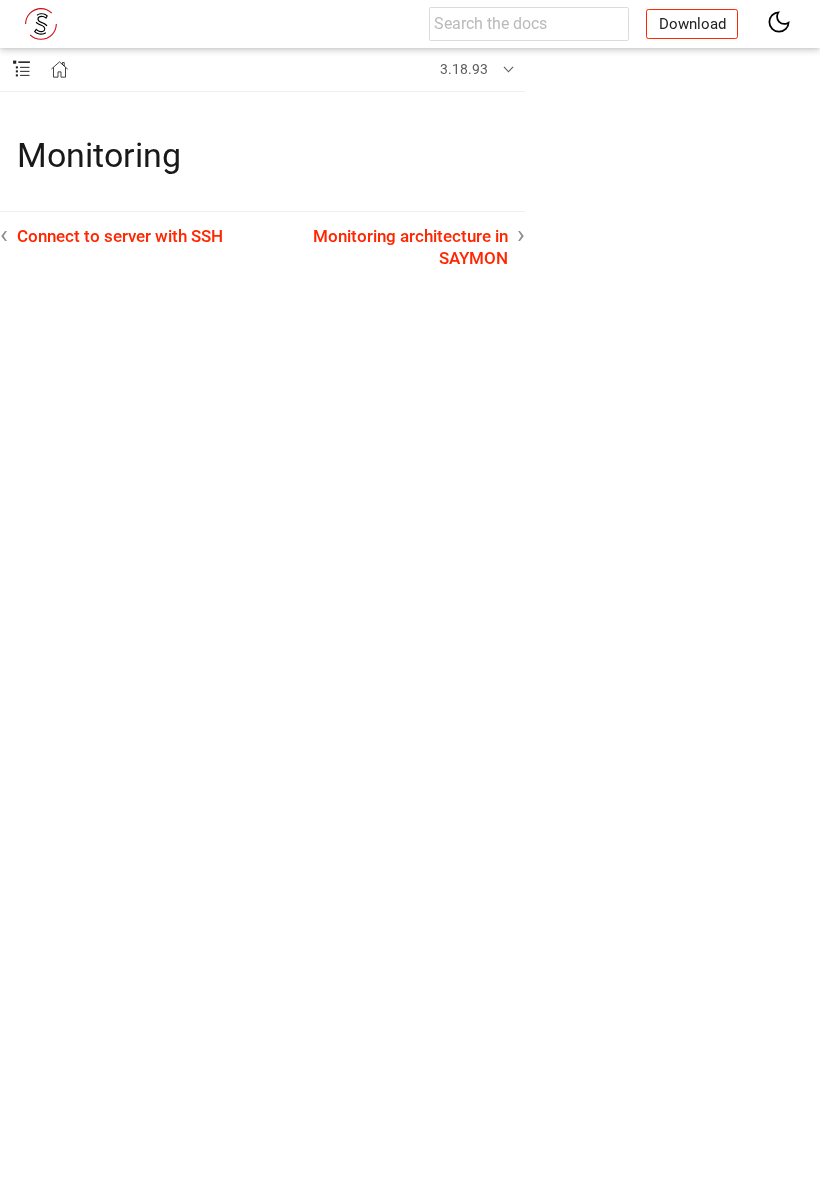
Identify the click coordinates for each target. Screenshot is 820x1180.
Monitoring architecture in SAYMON (410, 247)
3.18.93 (464, 69)
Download (692, 24)
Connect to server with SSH (120, 236)
